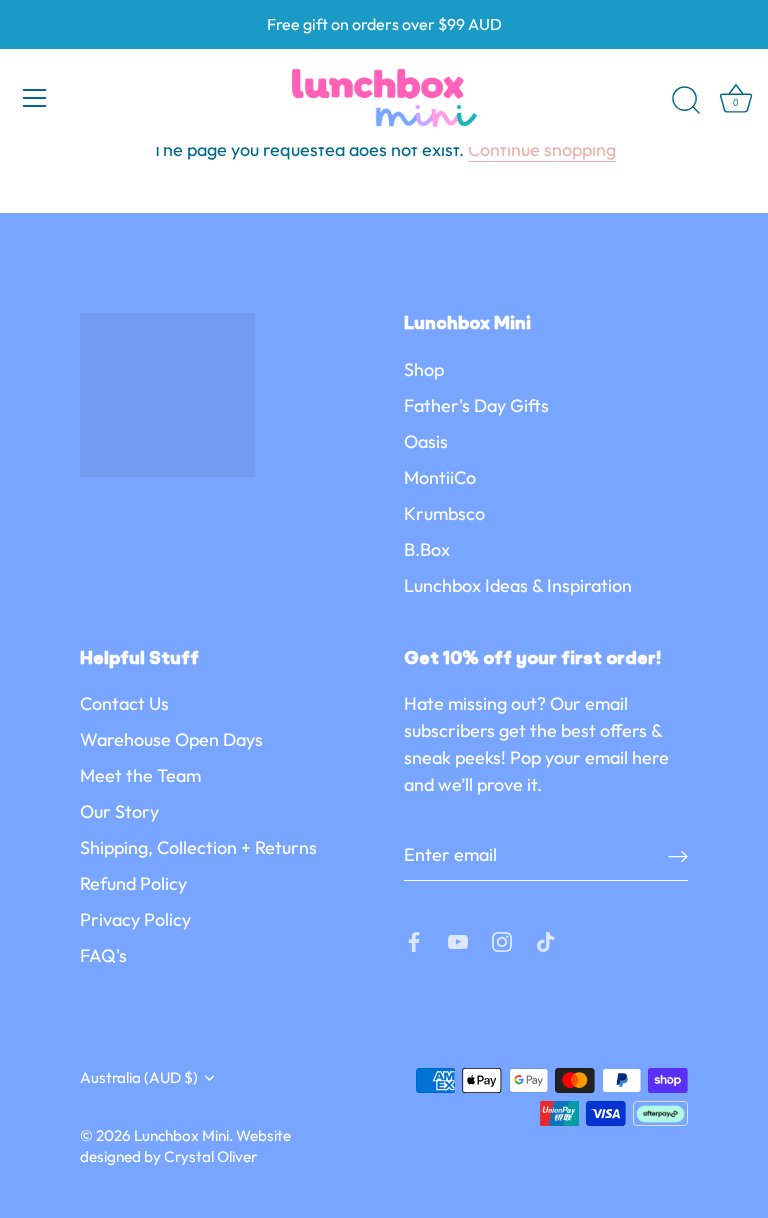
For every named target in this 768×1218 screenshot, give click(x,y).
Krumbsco (444, 513)
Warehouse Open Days (171, 739)
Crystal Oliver (210, 1156)
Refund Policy (133, 883)
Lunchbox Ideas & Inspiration (518, 585)
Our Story (119, 811)
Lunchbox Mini (181, 1135)
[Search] (686, 101)
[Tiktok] (546, 939)
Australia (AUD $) (139, 1077)
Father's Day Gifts (476, 405)
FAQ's (103, 955)
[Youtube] (458, 939)
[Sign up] (678, 854)
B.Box (427, 549)
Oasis (426, 441)
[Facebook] (414, 939)
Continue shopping (542, 149)
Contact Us (124, 703)
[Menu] (35, 98)
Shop (424, 369)
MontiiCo (440, 477)
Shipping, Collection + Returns (198, 847)
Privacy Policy (135, 919)
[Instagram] (502, 939)
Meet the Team (140, 775)
